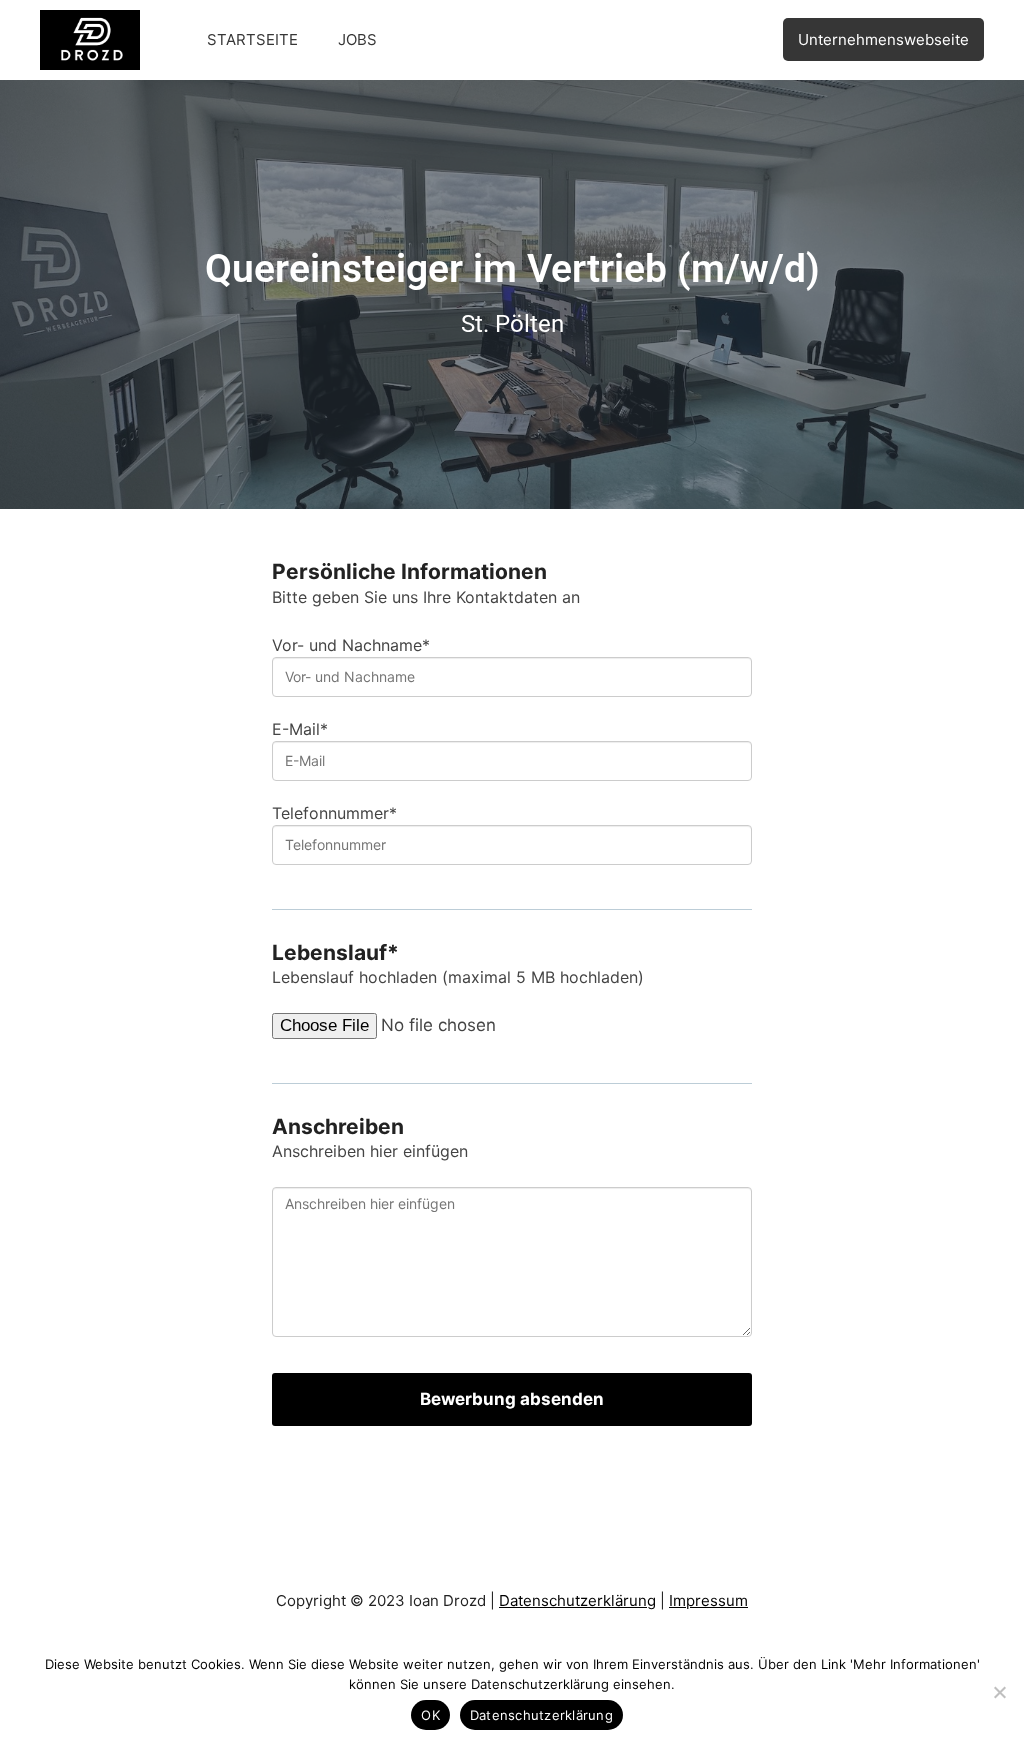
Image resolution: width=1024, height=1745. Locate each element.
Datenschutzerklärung (577, 1600)
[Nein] (999, 1692)
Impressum (708, 1600)
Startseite (252, 39)
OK (430, 1715)
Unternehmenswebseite (883, 39)
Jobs (357, 39)
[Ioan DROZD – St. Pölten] (90, 39)
